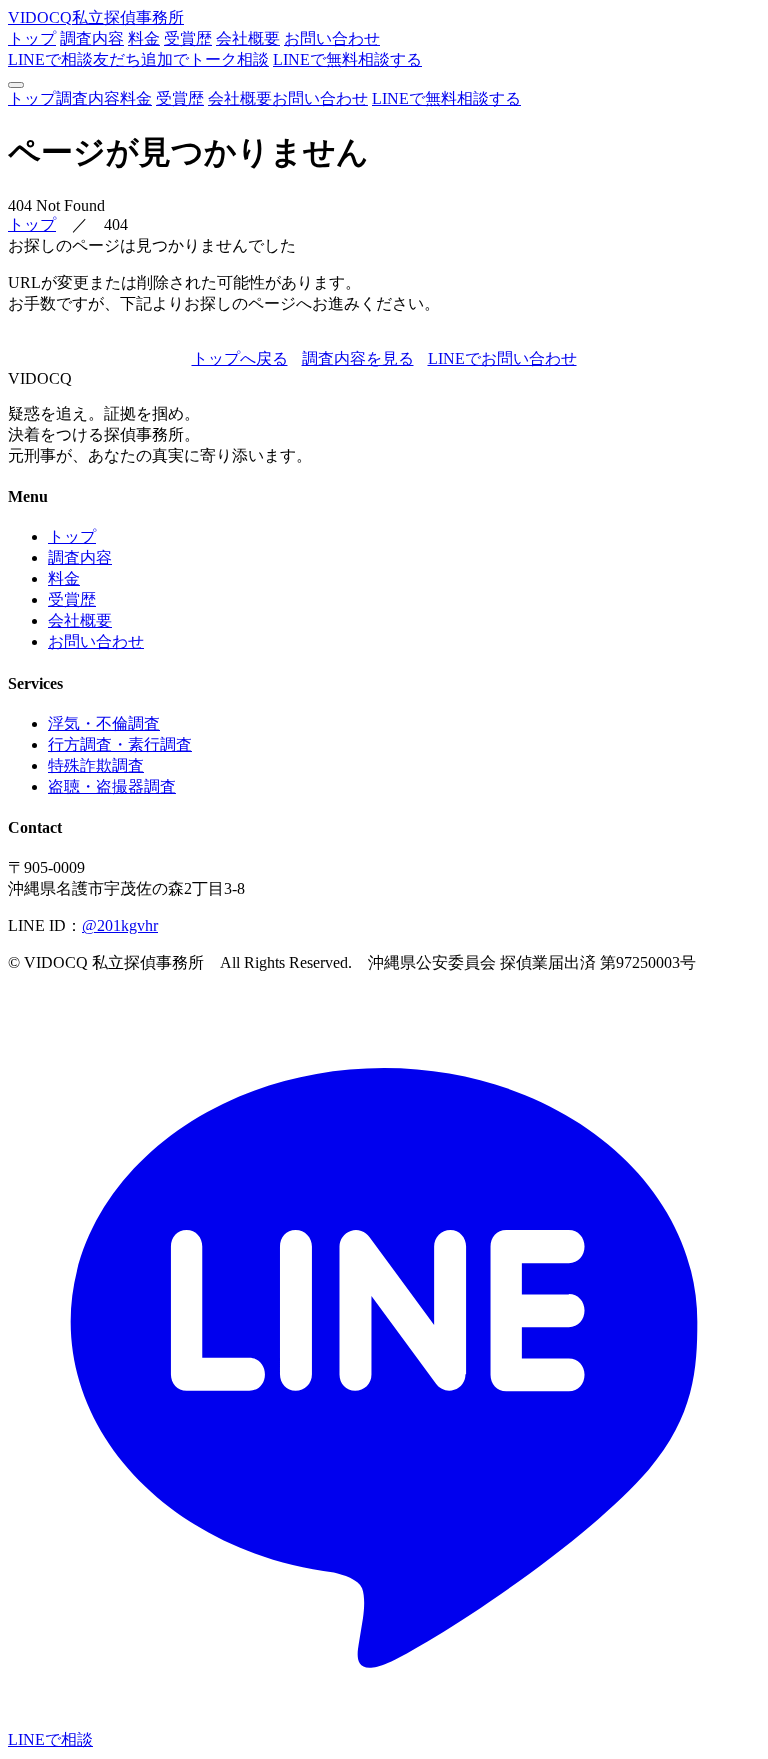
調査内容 (92, 38)
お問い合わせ (332, 38)
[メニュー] (16, 85)
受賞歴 (188, 38)
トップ (32, 38)
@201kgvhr (120, 925)
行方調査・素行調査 (120, 744)
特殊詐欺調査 (96, 765)
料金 (144, 38)
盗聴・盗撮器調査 (112, 786)
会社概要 (248, 38)
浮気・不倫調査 (104, 723)
